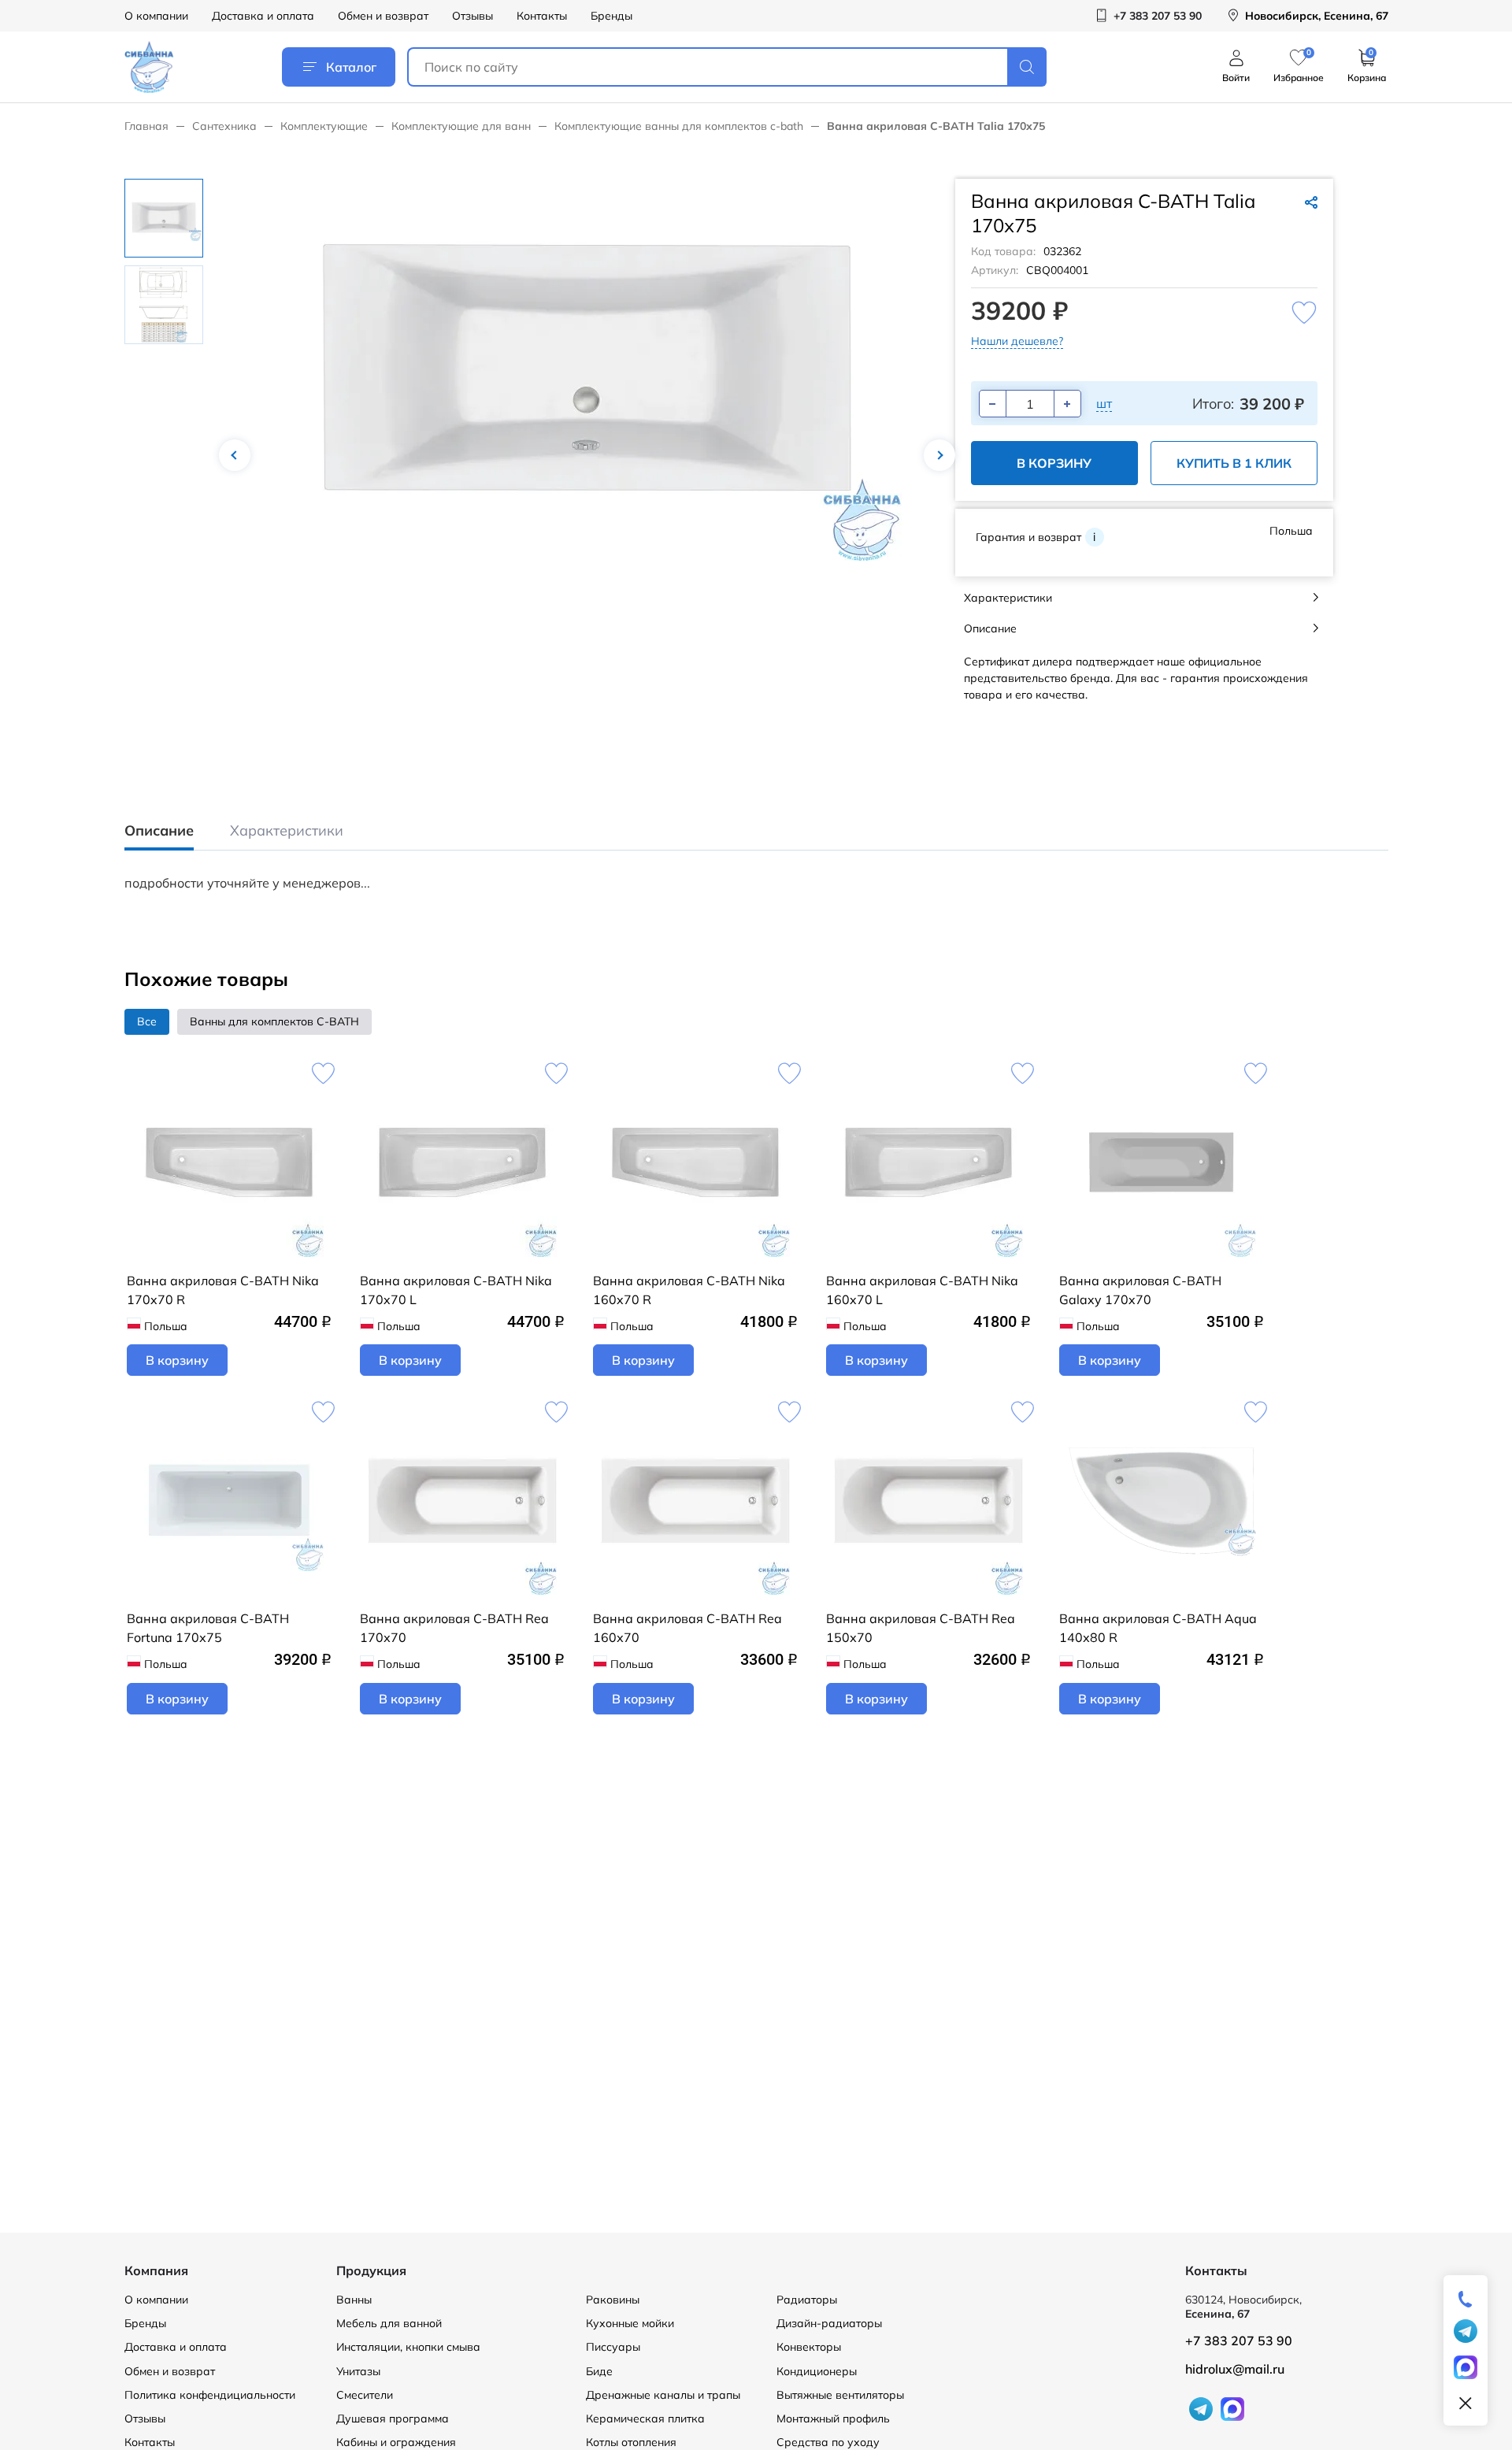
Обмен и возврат (383, 16)
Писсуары (613, 2347)
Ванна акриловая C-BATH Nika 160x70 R (689, 1290)
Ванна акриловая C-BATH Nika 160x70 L (922, 1290)
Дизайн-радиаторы (829, 2323)
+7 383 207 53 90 (1239, 2341)
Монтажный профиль (833, 2418)
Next (939, 455)
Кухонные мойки (630, 2323)
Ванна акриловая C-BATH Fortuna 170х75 (208, 1628)
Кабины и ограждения (396, 2442)
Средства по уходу (828, 2442)
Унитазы (358, 2371)
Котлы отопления (631, 2442)
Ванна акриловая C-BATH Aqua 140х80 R (1158, 1628)
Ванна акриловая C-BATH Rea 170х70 (454, 1628)
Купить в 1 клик (1234, 463)
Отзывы (472, 16)
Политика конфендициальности (210, 2395)
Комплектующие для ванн (461, 126)
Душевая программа (393, 2418)
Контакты (542, 16)
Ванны (354, 2300)
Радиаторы (807, 2300)
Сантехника (224, 126)
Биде (599, 2371)
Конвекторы (809, 2347)
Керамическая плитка (645, 2418)
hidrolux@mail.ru (1235, 2369)
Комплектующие (324, 126)
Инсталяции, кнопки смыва (408, 2347)
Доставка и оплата (263, 16)
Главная (146, 126)
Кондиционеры (817, 2371)
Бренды (611, 16)
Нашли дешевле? (1017, 341)
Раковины (613, 2300)
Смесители (365, 2395)
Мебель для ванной (389, 2323)
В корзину (1054, 463)
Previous (235, 455)
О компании (156, 16)
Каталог (351, 67)
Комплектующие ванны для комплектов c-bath (679, 126)
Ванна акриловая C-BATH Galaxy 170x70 (1140, 1290)
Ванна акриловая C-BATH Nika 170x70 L (456, 1290)
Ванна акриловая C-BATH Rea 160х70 (687, 1628)
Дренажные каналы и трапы (663, 2395)
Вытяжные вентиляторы (840, 2395)
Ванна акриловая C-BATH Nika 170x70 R (223, 1290)
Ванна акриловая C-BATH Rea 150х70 (921, 1628)
